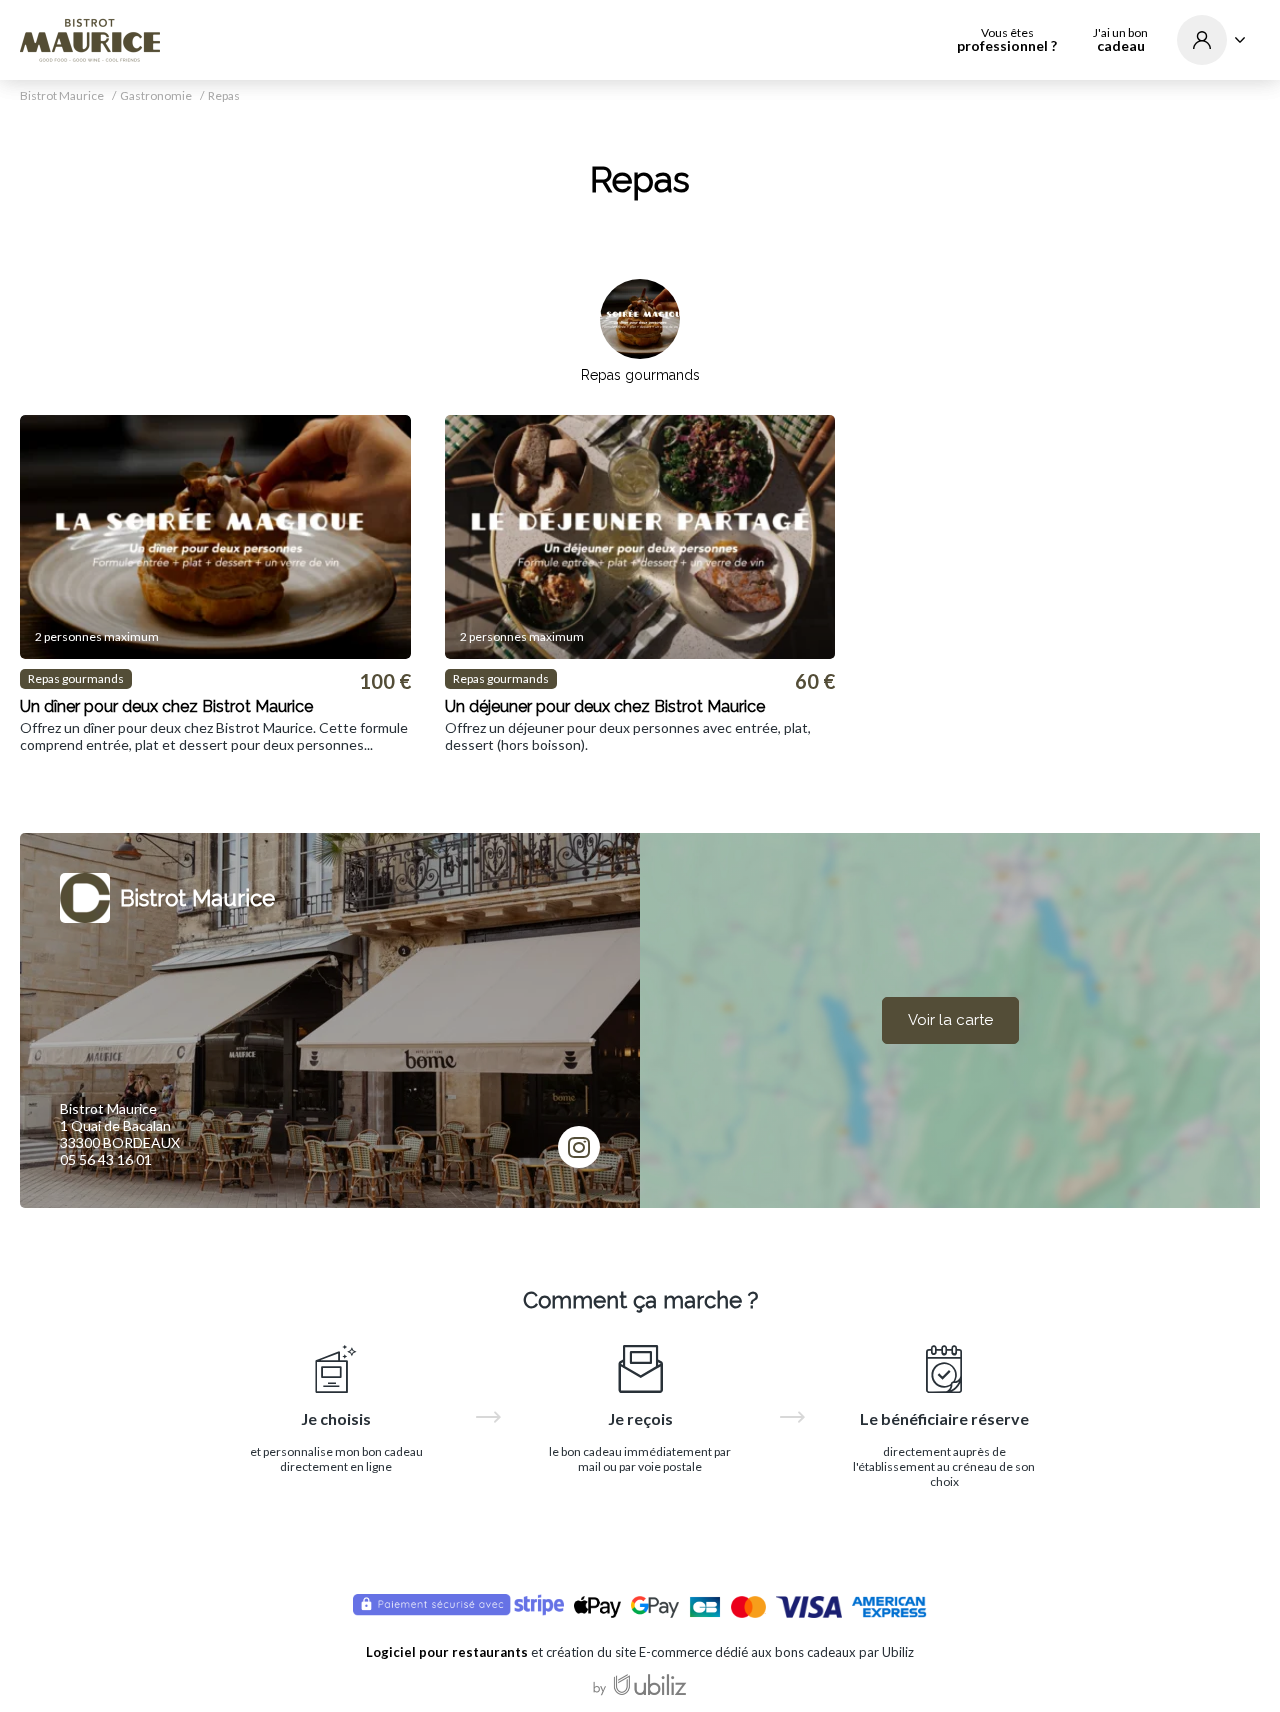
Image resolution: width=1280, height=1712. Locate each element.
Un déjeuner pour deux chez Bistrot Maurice (605, 706)
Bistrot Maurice (62, 96)
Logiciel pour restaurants (447, 1652)
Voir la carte (950, 1020)
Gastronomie (156, 96)
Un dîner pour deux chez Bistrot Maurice (166, 706)
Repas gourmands (640, 375)
